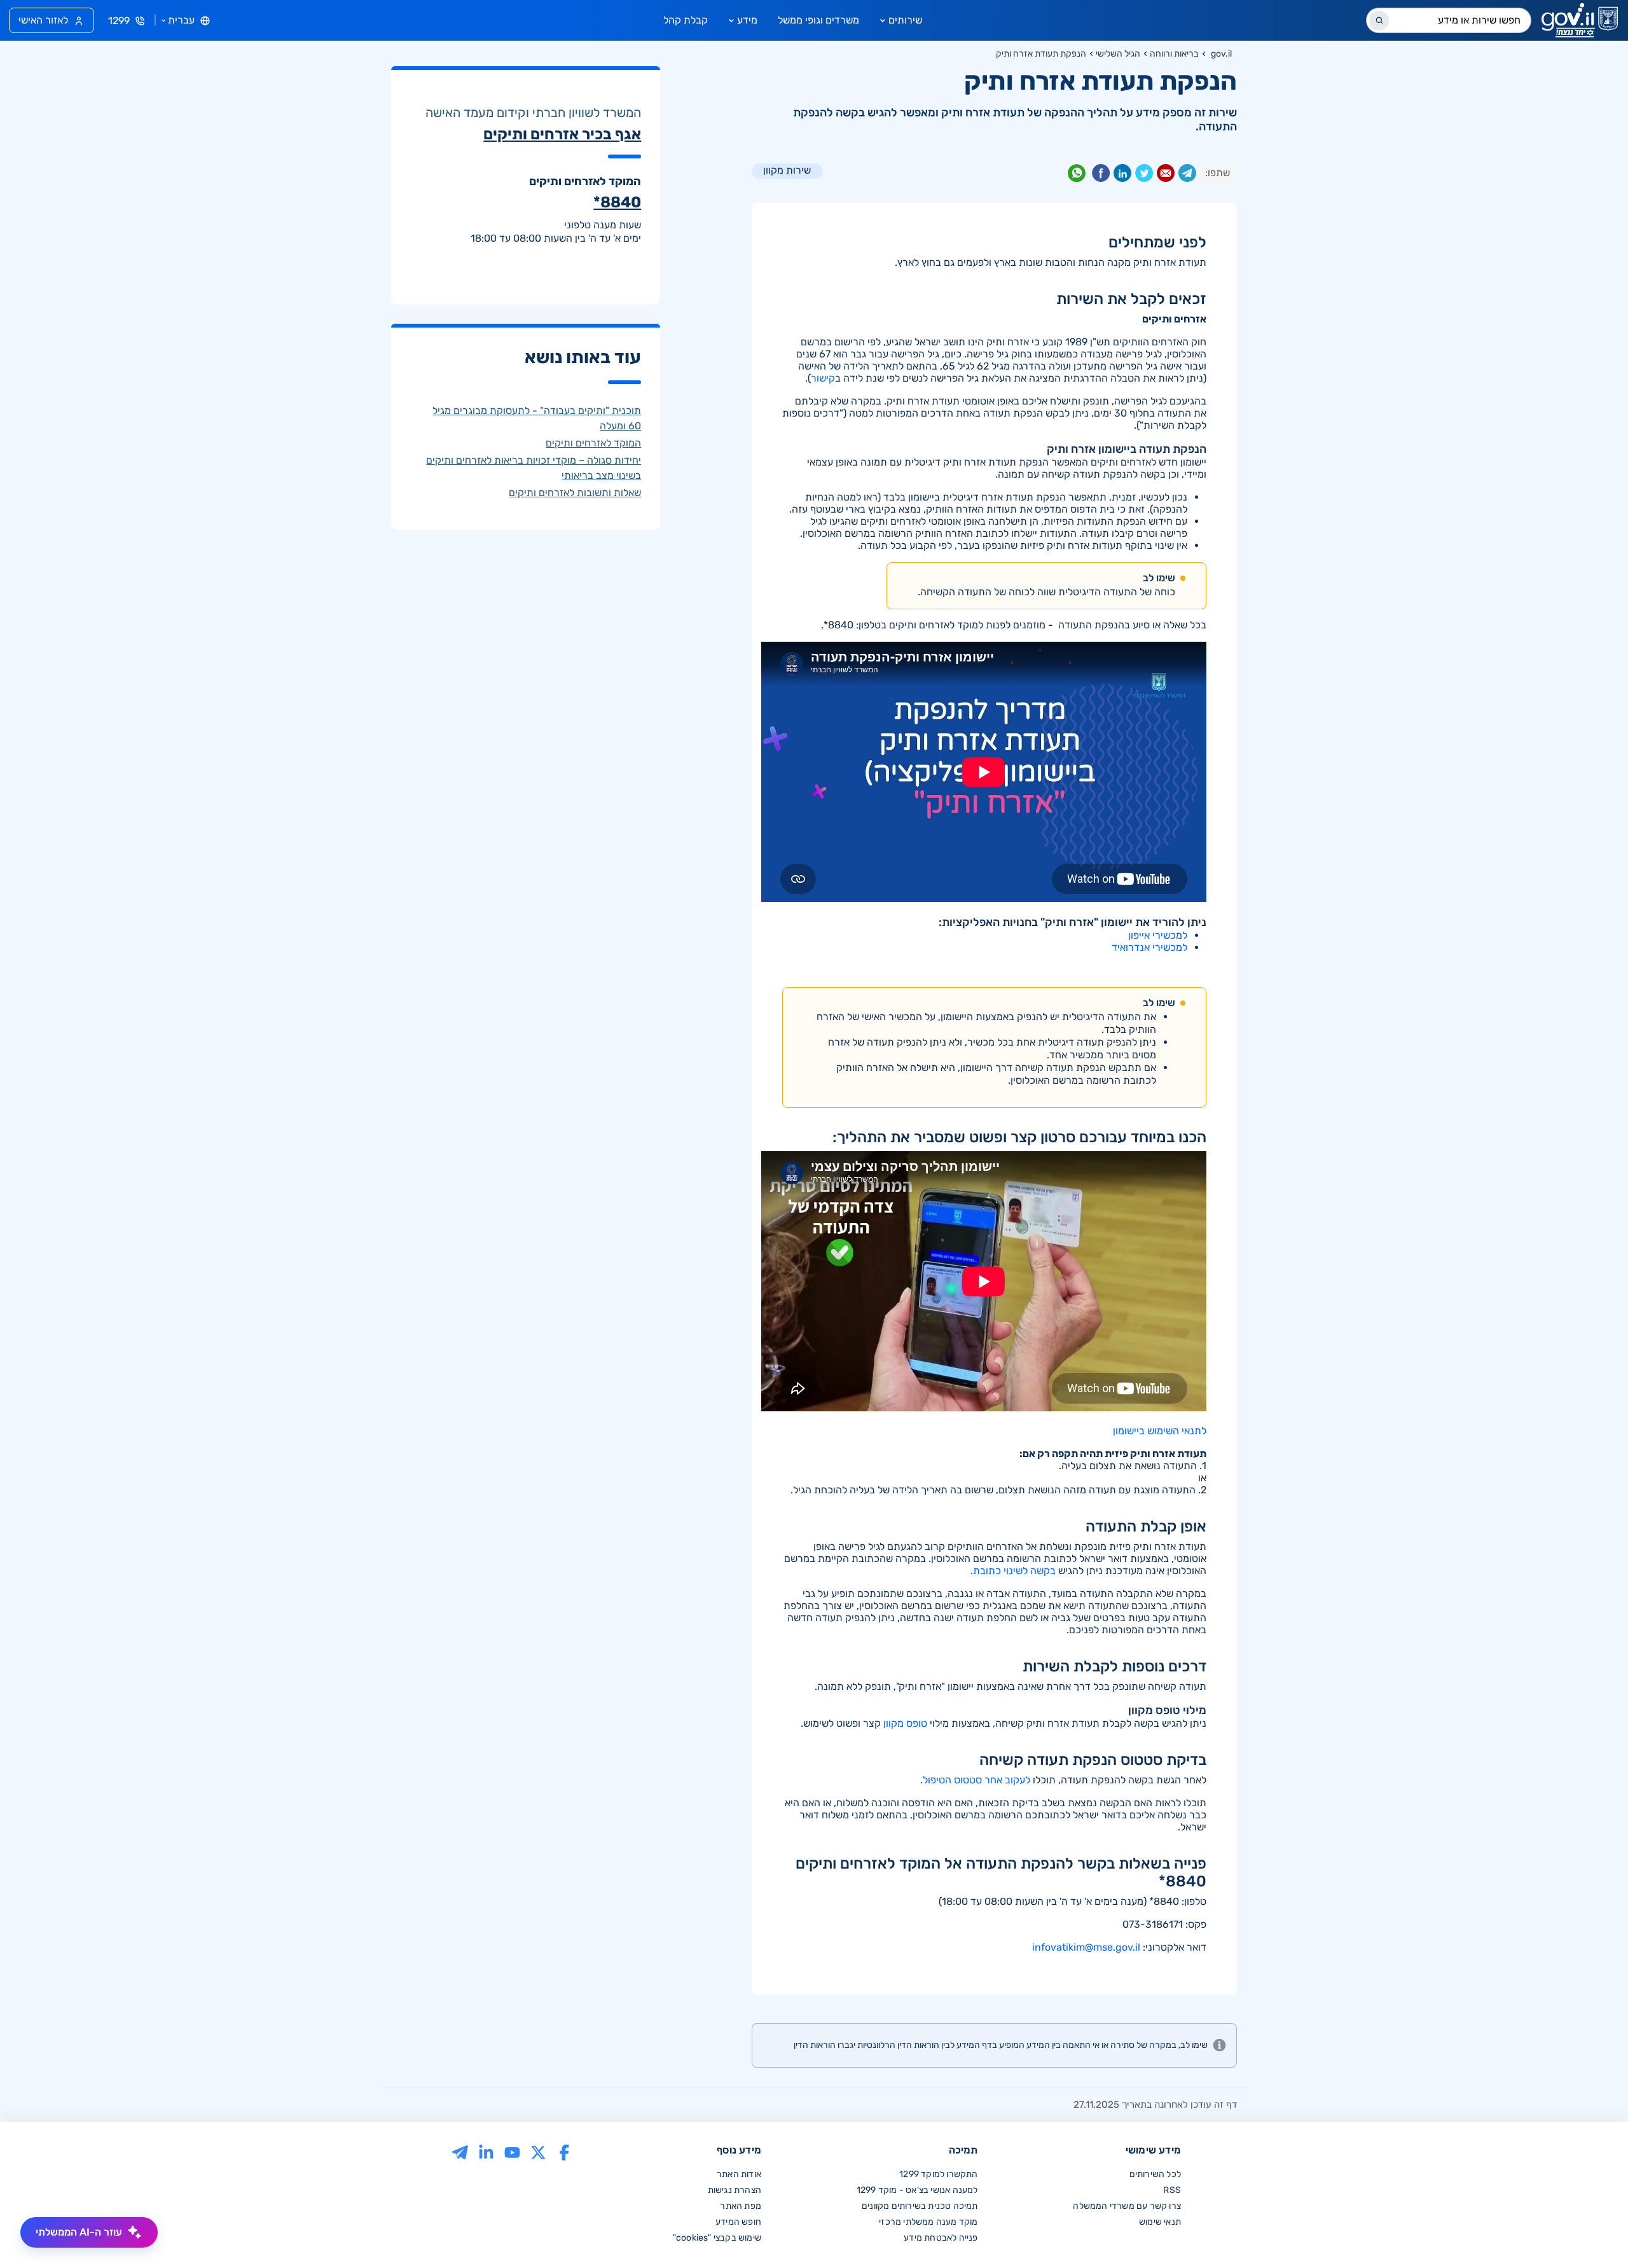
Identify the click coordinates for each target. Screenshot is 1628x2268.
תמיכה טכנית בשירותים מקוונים (920, 2206)
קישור (823, 378)
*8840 (617, 202)
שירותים (905, 20)
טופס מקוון (905, 1723)
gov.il (1221, 54)
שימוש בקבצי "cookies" (717, 2238)
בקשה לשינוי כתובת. (1013, 1571)
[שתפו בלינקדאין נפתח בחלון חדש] (1122, 176)
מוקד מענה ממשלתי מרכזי (928, 2222)
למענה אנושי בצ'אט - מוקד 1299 (917, 2190)
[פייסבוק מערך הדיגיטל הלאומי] (564, 2151)
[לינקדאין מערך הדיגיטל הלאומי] (486, 2151)
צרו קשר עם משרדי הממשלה (1127, 2206)
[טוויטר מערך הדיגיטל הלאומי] (538, 2151)
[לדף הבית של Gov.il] (1580, 20)
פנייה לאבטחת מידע (941, 2238)
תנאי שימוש (1160, 2222)
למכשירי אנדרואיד (1149, 947)
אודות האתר (739, 2174)
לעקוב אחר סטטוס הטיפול (976, 1780)
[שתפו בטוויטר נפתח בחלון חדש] (1144, 176)
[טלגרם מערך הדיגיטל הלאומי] (460, 2151)
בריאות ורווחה (1174, 54)
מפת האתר (741, 2206)
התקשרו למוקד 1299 (938, 2174)
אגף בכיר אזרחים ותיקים (562, 134)
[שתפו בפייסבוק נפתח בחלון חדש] (1101, 176)
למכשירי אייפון (1158, 935)
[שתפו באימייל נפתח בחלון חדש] (1166, 176)
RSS (1172, 2190)
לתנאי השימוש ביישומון (1160, 1431)
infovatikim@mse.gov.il (1086, 1947)
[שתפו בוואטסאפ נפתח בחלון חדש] (1077, 176)
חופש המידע (738, 2222)
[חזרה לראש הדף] (1592, 2232)
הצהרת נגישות (735, 2190)
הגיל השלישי (1118, 54)
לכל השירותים (1155, 2174)
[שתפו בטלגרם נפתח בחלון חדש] (1187, 176)
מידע (747, 20)
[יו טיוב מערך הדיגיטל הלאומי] (512, 2151)
